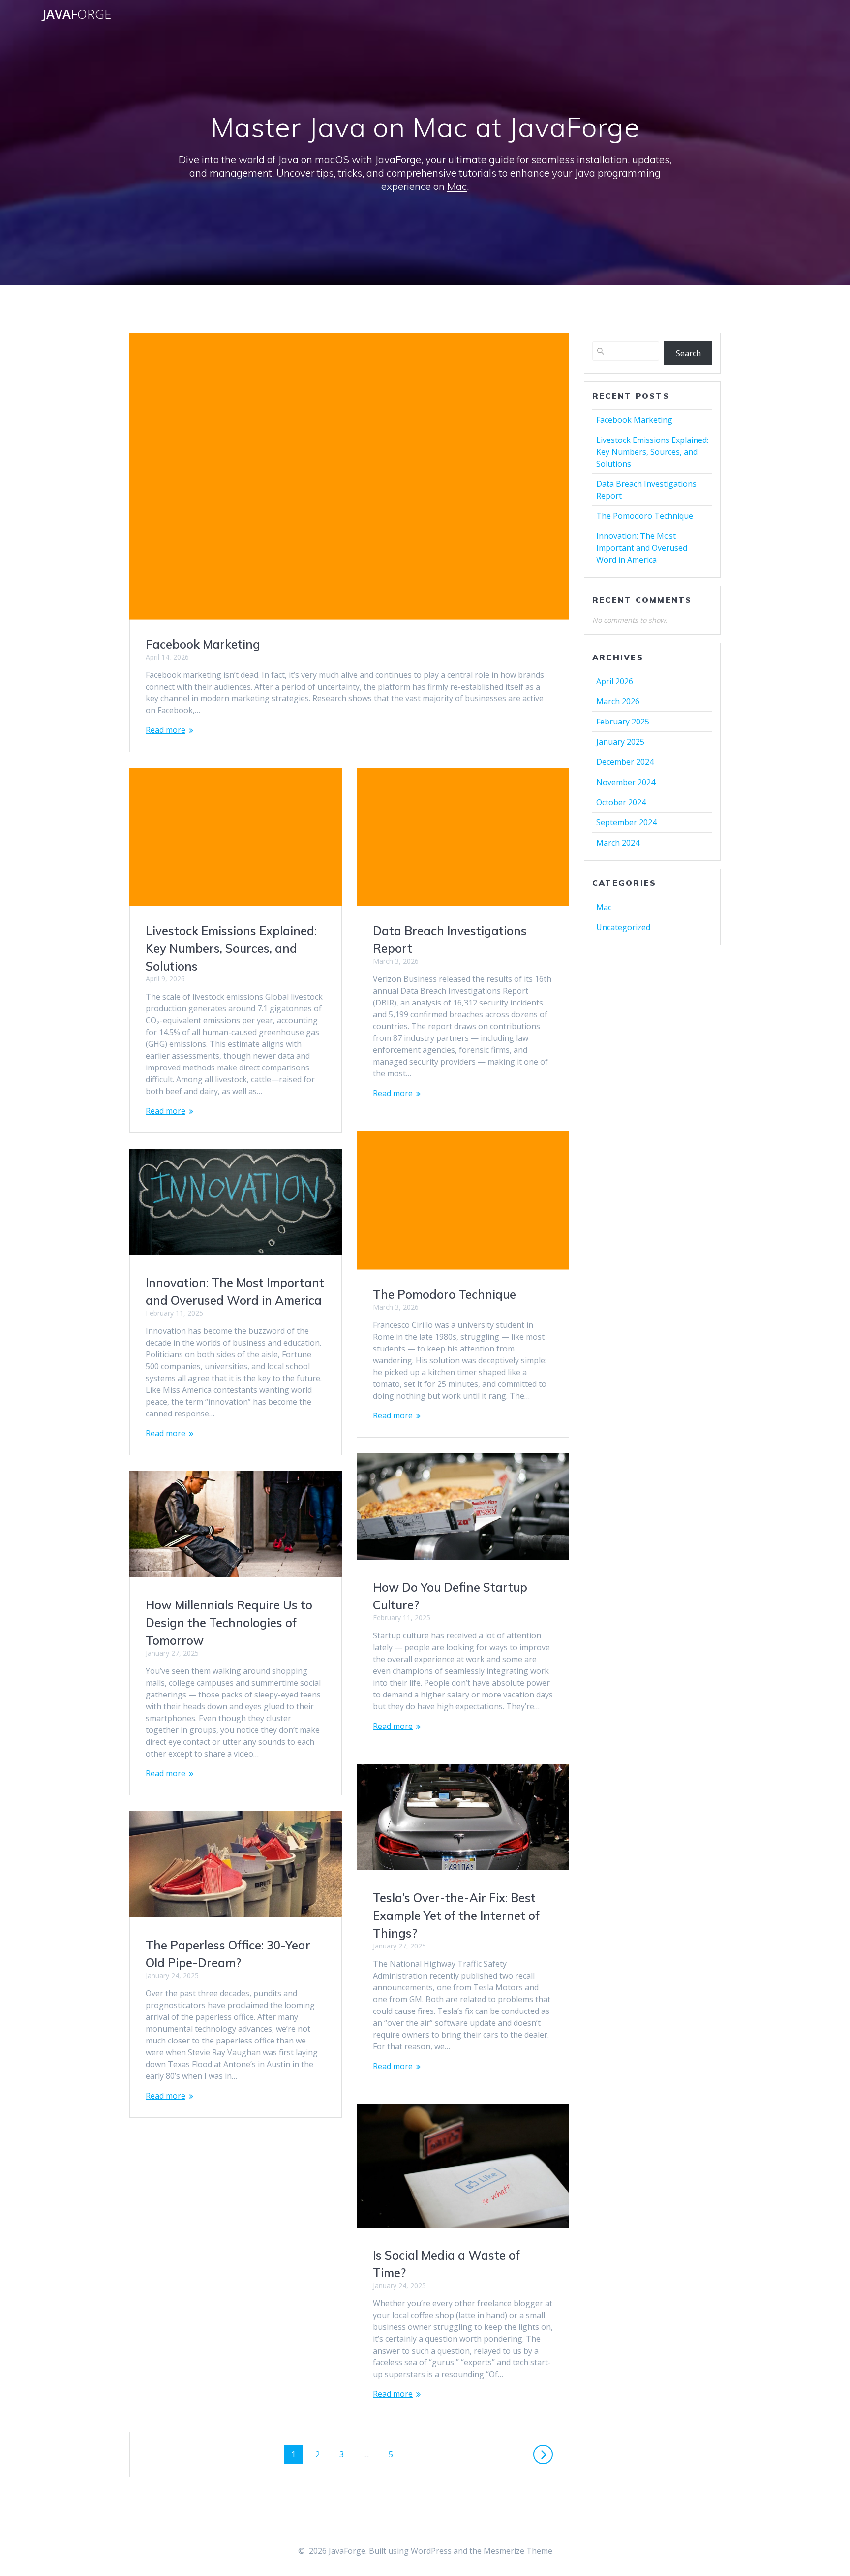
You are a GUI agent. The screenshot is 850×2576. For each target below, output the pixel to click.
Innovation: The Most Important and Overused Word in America (642, 548)
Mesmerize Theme (518, 2551)
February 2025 (623, 722)
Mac (457, 186)
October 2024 (621, 802)
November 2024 (626, 782)
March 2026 (618, 701)
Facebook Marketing (203, 644)
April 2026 (615, 681)
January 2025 (620, 742)
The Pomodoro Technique (444, 1294)
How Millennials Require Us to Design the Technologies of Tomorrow (229, 1623)
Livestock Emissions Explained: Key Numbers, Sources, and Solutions (231, 948)
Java (77, 14)
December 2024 (625, 762)
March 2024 (618, 843)
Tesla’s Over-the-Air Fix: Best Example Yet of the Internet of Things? (456, 1916)
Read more (166, 730)
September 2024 (626, 822)
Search (688, 353)
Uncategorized (623, 927)
